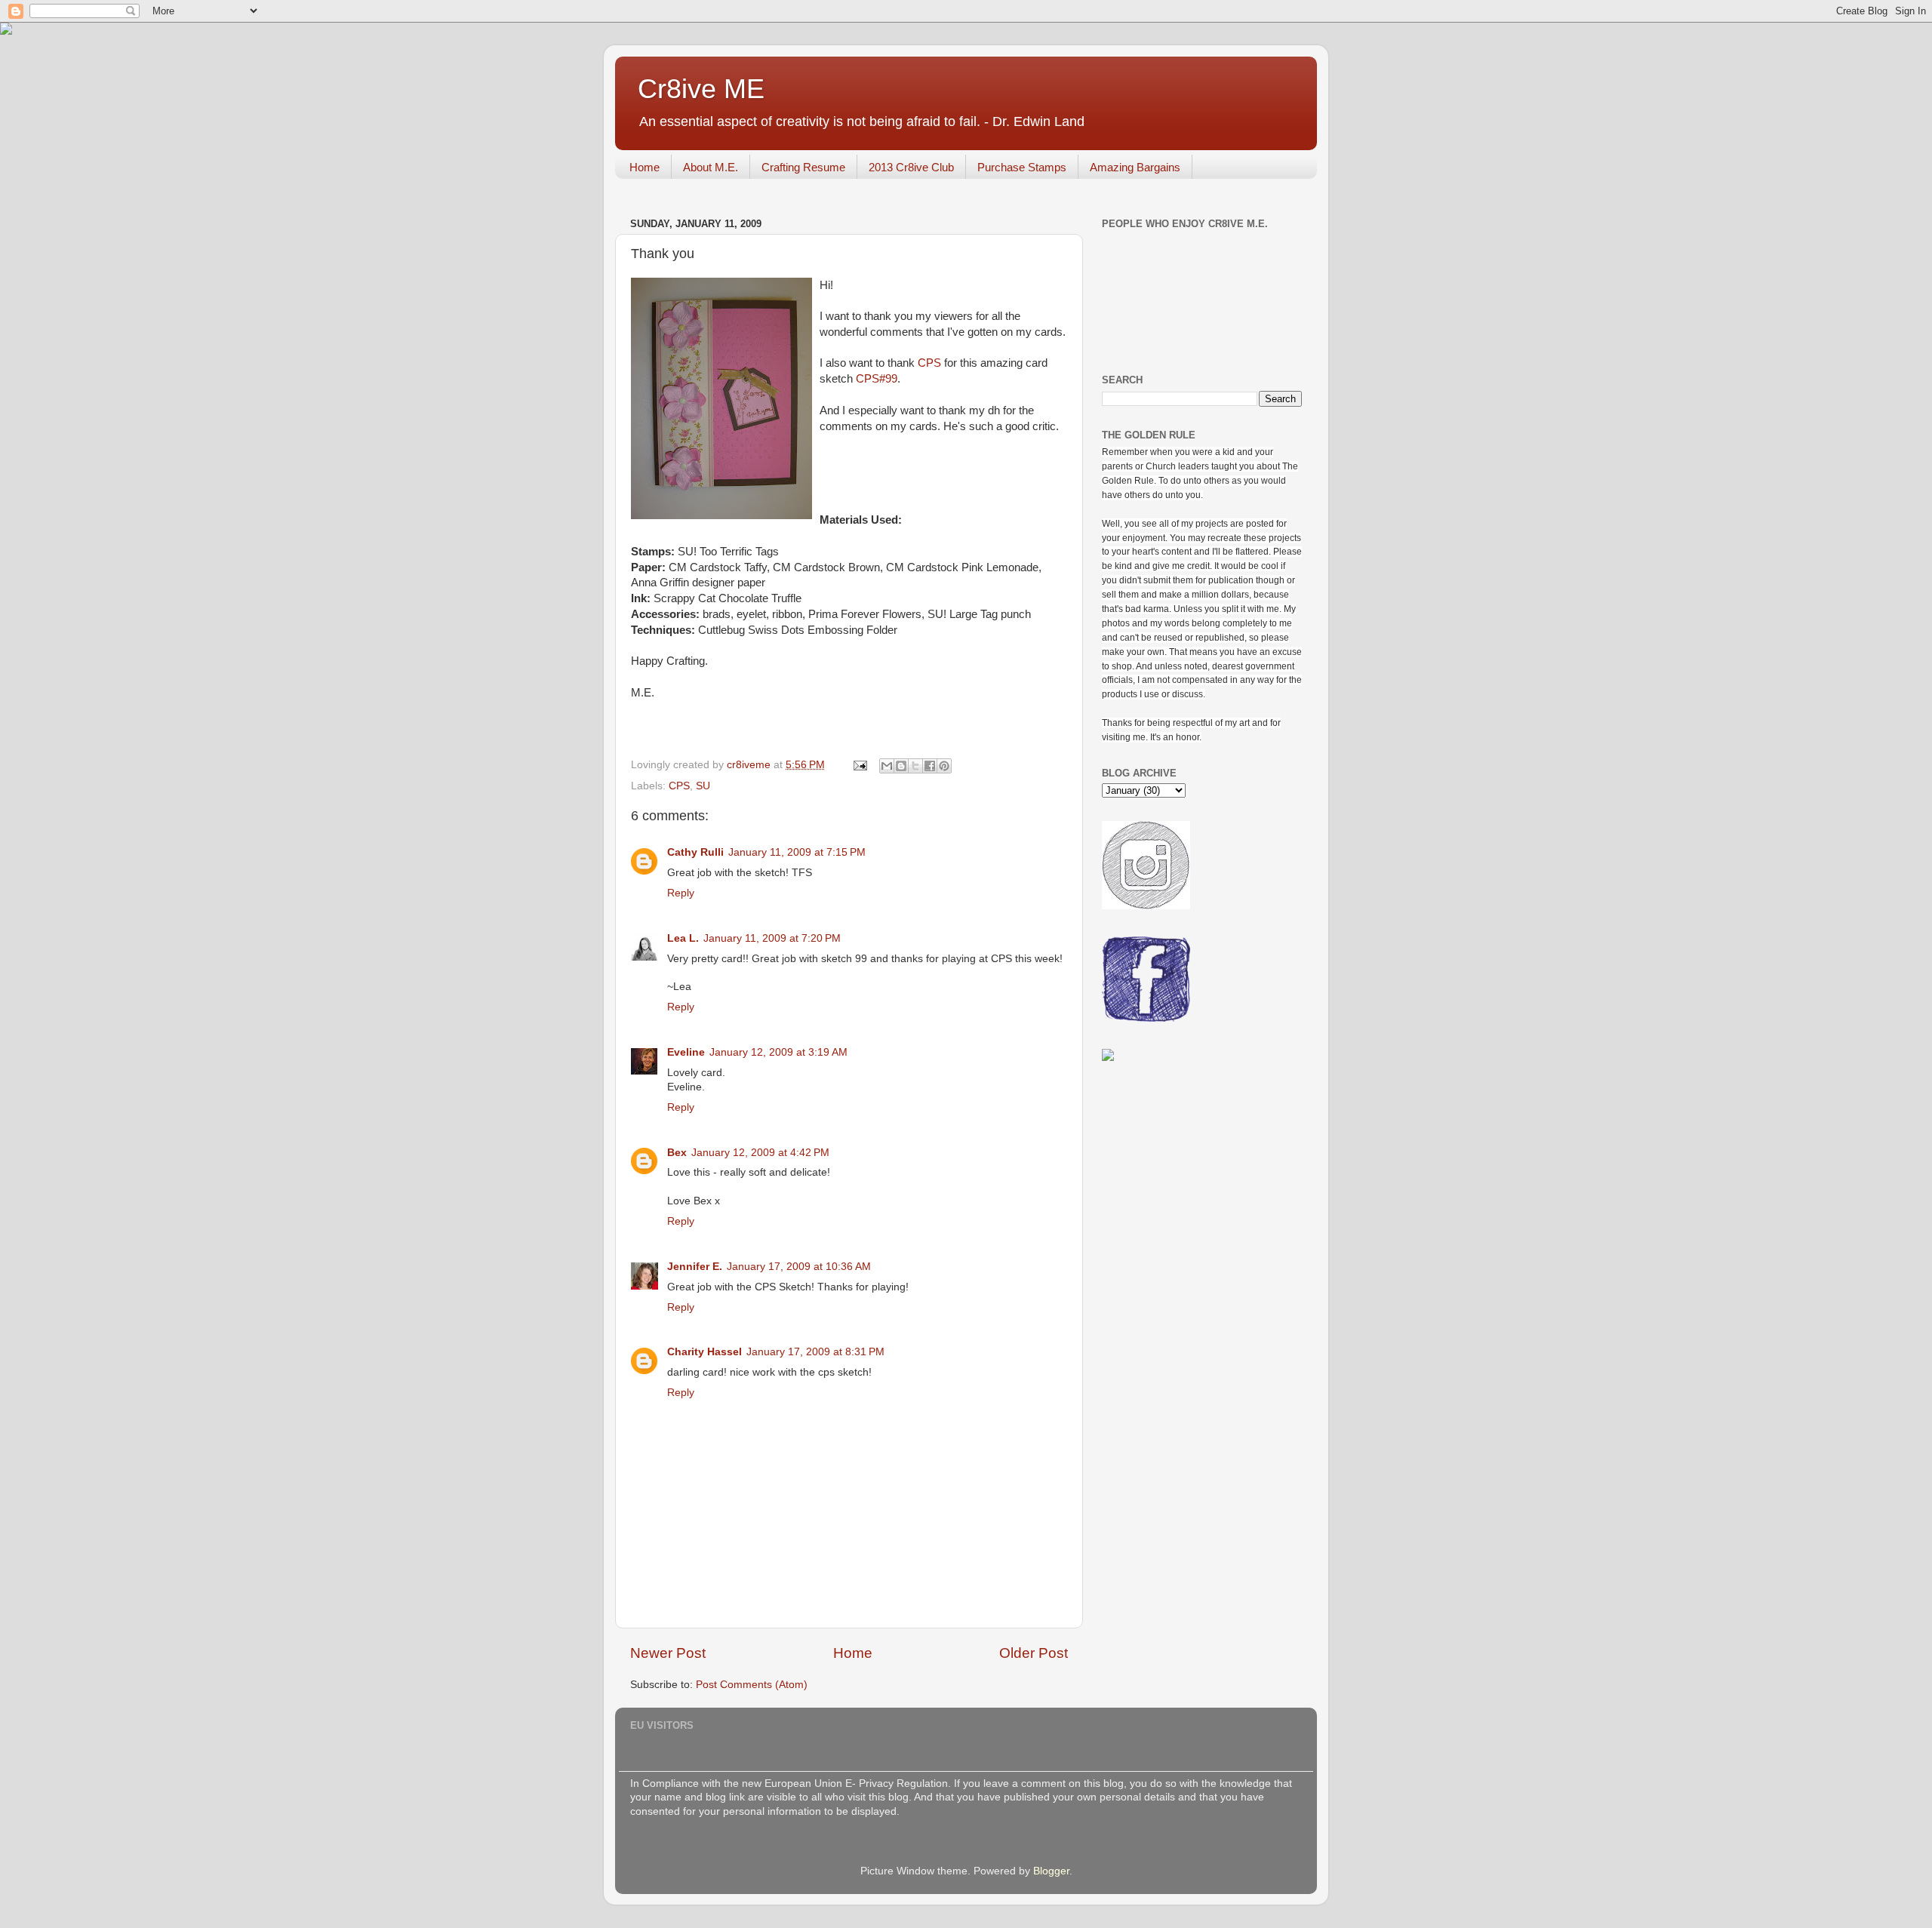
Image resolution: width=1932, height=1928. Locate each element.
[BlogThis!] (901, 766)
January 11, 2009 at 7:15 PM (797, 852)
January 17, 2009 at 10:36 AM (799, 1267)
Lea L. (683, 938)
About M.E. (711, 167)
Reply (681, 893)
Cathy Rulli (695, 852)
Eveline (686, 1052)
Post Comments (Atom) (752, 1685)
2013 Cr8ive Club (911, 167)
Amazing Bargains (1135, 167)
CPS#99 (877, 379)
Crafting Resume (803, 167)
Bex (677, 1153)
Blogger (1051, 1871)
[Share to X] (915, 766)
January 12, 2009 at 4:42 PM (760, 1153)
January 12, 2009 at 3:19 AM (778, 1052)
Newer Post (668, 1653)
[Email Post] (859, 765)
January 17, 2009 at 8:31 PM (815, 1352)
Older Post (1034, 1653)
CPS (929, 363)
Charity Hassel (705, 1352)
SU (703, 786)
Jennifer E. (695, 1267)
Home (645, 167)
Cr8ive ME (701, 89)
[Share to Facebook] (930, 766)
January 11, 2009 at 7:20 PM (772, 938)
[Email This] (887, 766)
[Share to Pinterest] (944, 766)
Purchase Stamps (1022, 167)
